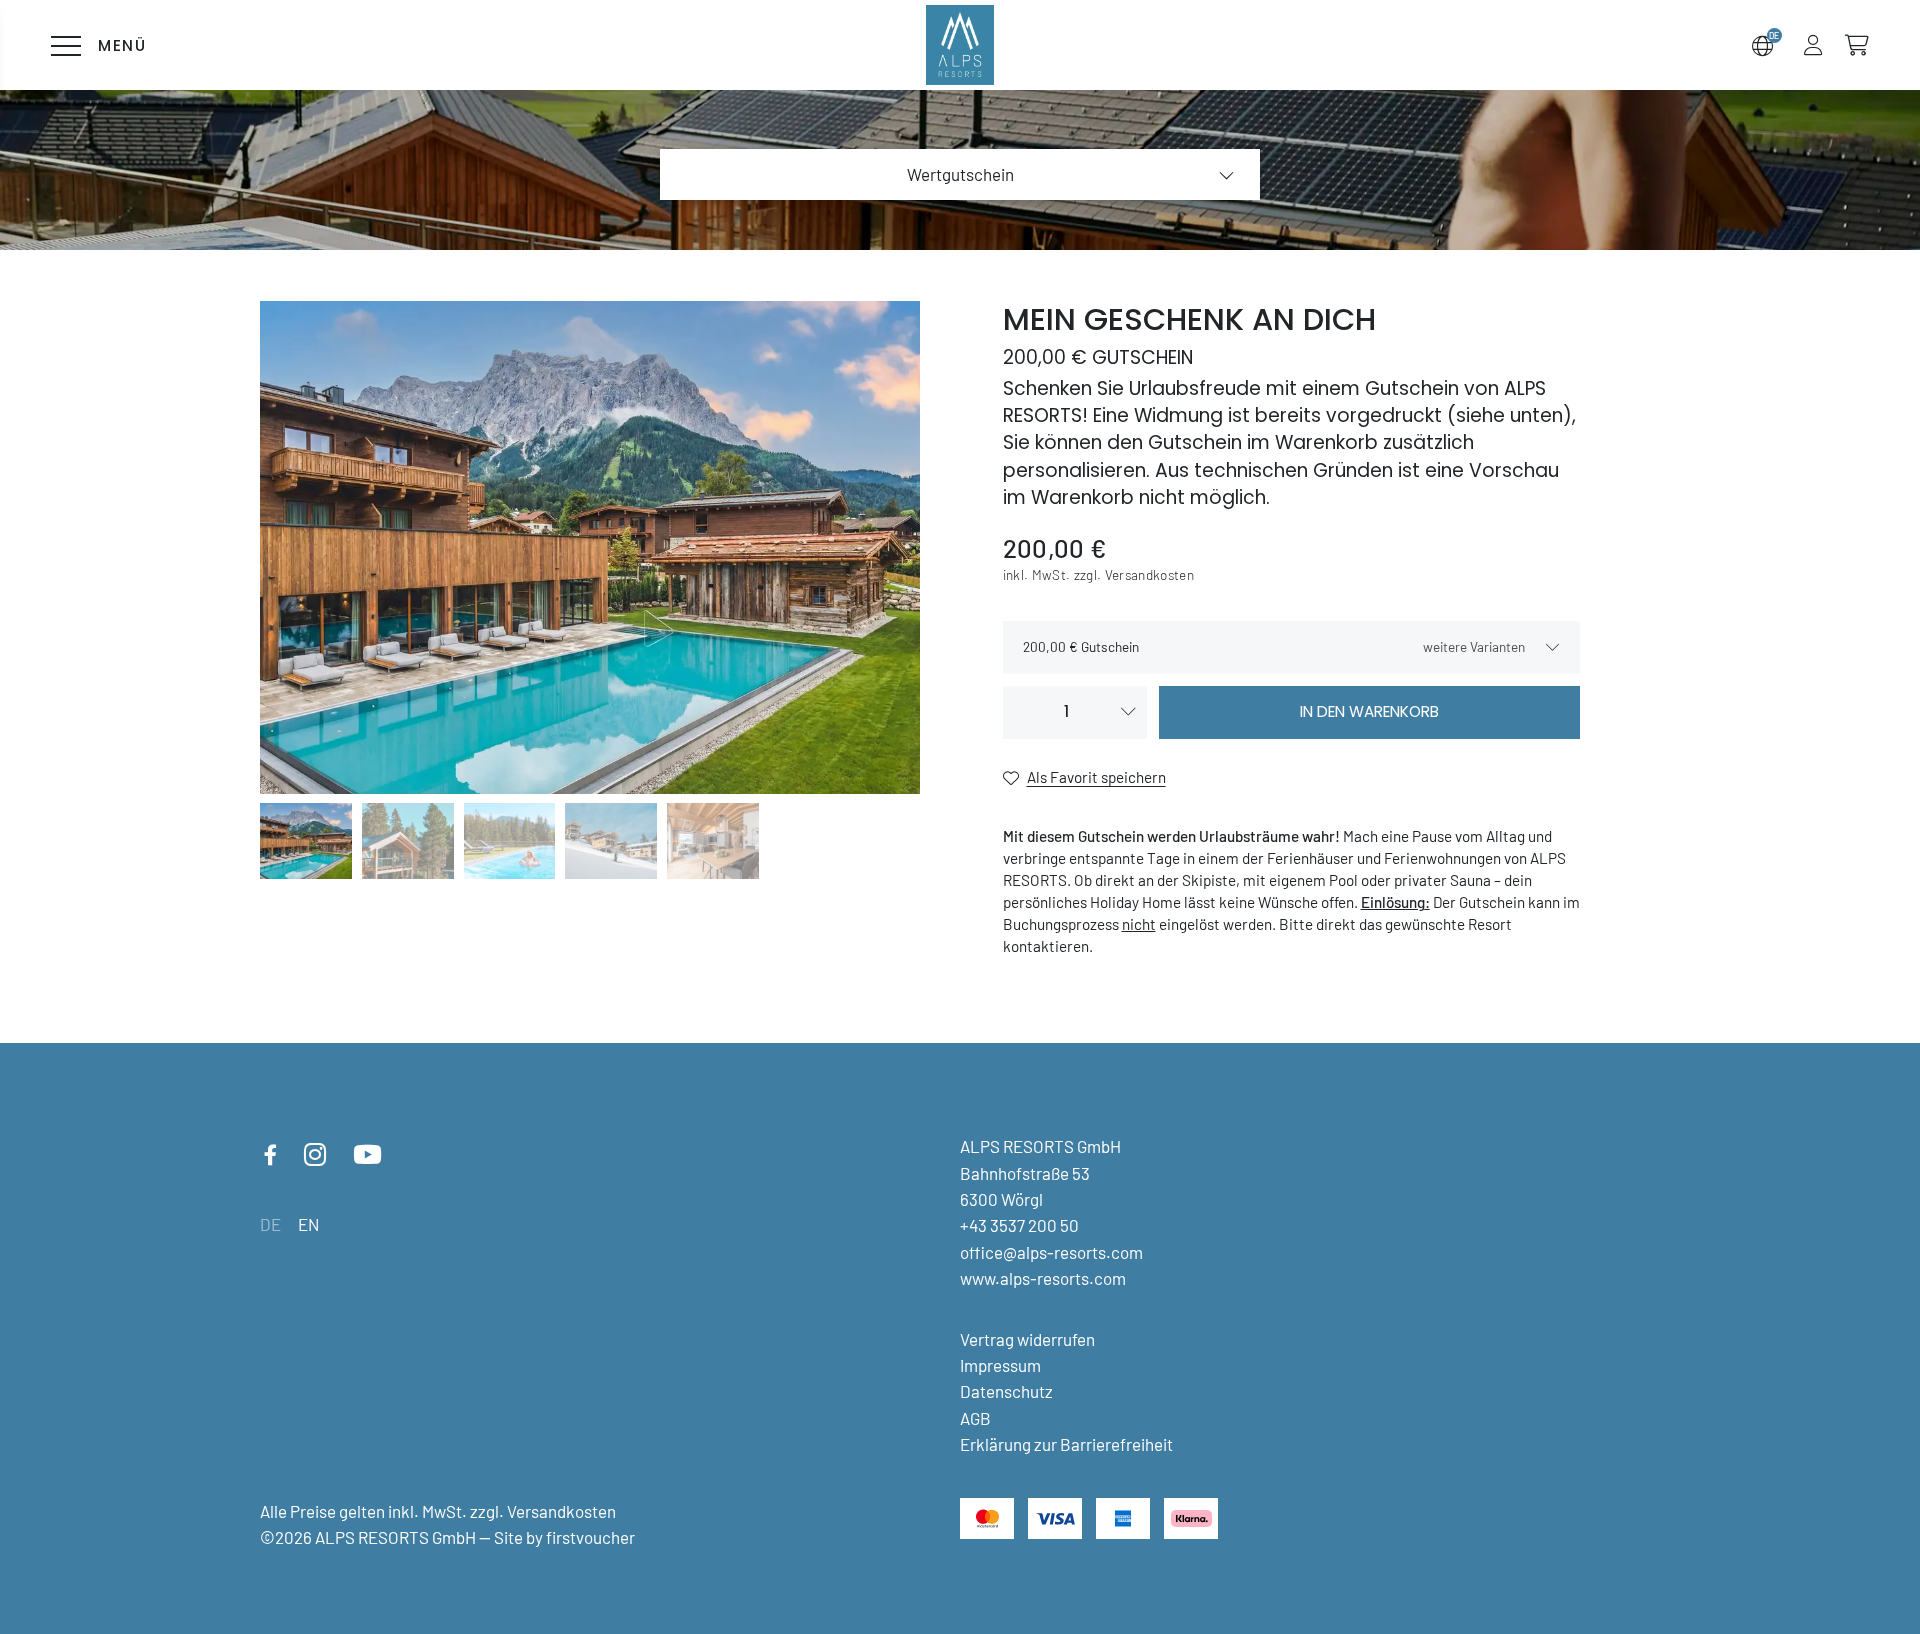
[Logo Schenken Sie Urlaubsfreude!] (960, 44)
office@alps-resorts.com (1051, 1252)
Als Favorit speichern (1096, 777)
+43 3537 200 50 (1019, 1225)
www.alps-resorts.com (1043, 1278)
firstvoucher (590, 1537)
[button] (1813, 45)
